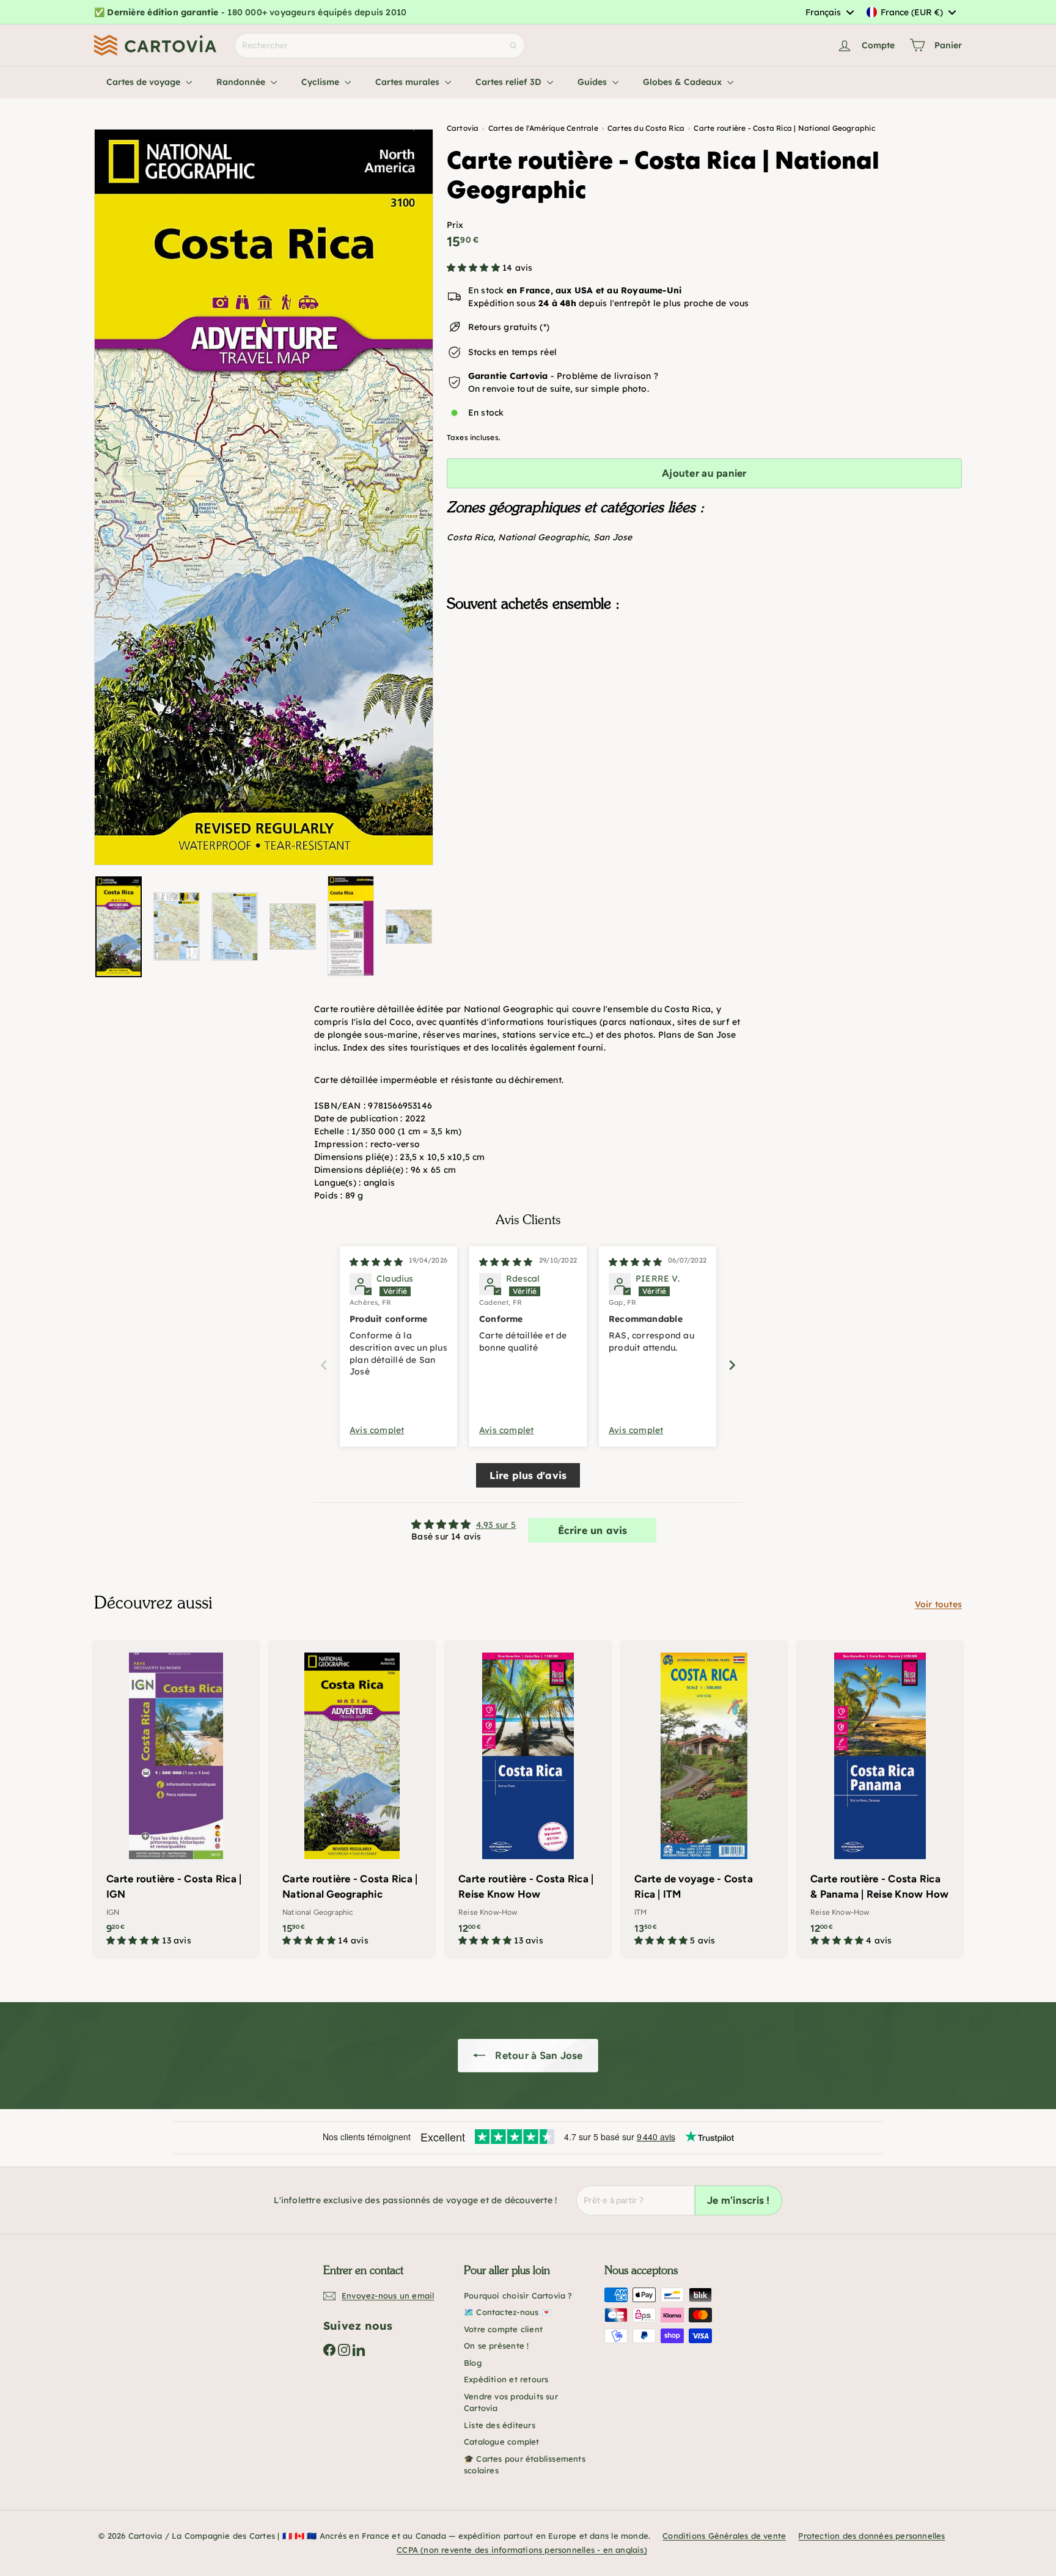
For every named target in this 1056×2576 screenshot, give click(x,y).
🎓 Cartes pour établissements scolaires (525, 2465)
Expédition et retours (506, 2379)
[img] (376, 1262)
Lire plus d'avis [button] (528, 1475)
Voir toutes (938, 1604)
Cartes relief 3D (510, 82)
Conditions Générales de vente (724, 2536)
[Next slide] (732, 1365)
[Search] (513, 46)
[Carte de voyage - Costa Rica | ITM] (704, 1800)
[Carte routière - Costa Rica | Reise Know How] (528, 1800)
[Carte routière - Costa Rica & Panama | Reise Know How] (880, 1800)
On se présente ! (496, 2346)
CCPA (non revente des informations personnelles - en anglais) (522, 2550)
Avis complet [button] (377, 1430)
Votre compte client (503, 2329)
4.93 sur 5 (496, 1525)
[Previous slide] (324, 1365)
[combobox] (829, 12)
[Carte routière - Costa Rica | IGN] (176, 1800)
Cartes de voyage (145, 82)
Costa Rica (470, 537)
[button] (475, 268)
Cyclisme (321, 82)
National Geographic (543, 537)
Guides (593, 82)
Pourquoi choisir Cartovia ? (518, 2295)
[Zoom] (264, 497)
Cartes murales (409, 82)
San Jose (613, 537)
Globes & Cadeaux (684, 82)
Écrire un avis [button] (593, 1530)
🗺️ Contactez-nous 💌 (508, 2312)
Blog (473, 2363)
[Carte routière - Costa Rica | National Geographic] (704, 683)
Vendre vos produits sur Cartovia (511, 2402)
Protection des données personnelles (871, 2536)
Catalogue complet (502, 2442)
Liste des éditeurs (500, 2425)
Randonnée (242, 82)
